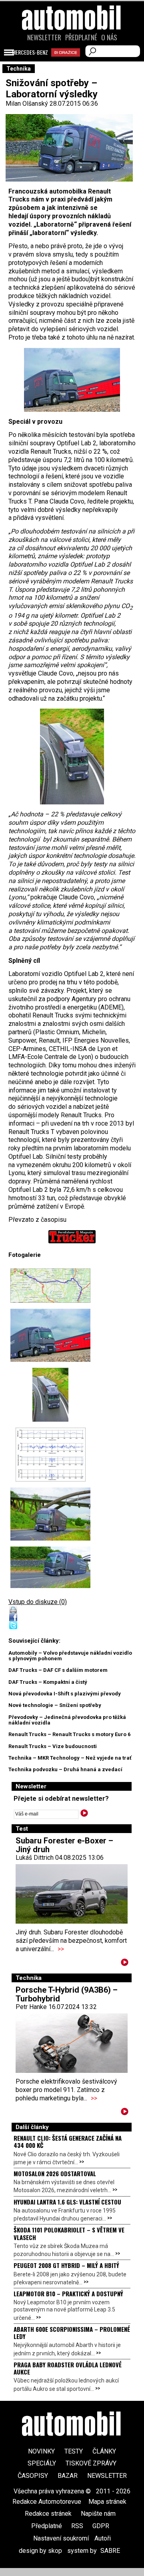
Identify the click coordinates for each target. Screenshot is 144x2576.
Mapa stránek (107, 2502)
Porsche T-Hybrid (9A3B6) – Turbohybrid (67, 1994)
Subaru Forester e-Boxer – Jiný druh (64, 1845)
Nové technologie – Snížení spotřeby (55, 1705)
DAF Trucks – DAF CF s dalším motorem (58, 1670)
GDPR (101, 2526)
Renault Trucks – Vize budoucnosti (53, 1746)
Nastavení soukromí (61, 2538)
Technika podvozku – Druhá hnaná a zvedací (65, 1769)
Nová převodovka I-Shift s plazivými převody (65, 1694)
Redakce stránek (48, 2514)
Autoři (103, 2538)
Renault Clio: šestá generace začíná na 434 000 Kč (68, 2141)
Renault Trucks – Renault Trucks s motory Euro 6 (69, 1734)
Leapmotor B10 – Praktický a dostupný (68, 2294)
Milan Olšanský (27, 104)
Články (104, 2451)
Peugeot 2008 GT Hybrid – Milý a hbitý (66, 2265)
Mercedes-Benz (30, 52)
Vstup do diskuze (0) (38, 1602)
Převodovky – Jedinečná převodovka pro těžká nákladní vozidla (67, 1720)
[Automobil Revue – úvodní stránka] (72, 63)
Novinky (41, 2451)
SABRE (110, 2551)
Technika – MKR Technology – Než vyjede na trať (70, 1758)
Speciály (42, 2463)
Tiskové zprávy (91, 2463)
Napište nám (98, 2514)
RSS (77, 2526)
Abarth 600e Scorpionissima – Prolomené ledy (72, 2333)
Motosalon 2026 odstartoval (55, 2173)
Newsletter (44, 38)
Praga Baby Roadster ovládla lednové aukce (68, 2368)
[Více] (125, 1964)
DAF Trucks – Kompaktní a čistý (48, 1682)
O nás (109, 38)
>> (61, 1949)
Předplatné (81, 38)
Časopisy (33, 2476)
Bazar (68, 2476)
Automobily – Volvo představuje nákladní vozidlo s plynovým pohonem (70, 1656)
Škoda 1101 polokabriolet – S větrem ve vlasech (69, 2233)
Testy (74, 2451)
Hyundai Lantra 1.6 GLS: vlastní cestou (67, 2202)
